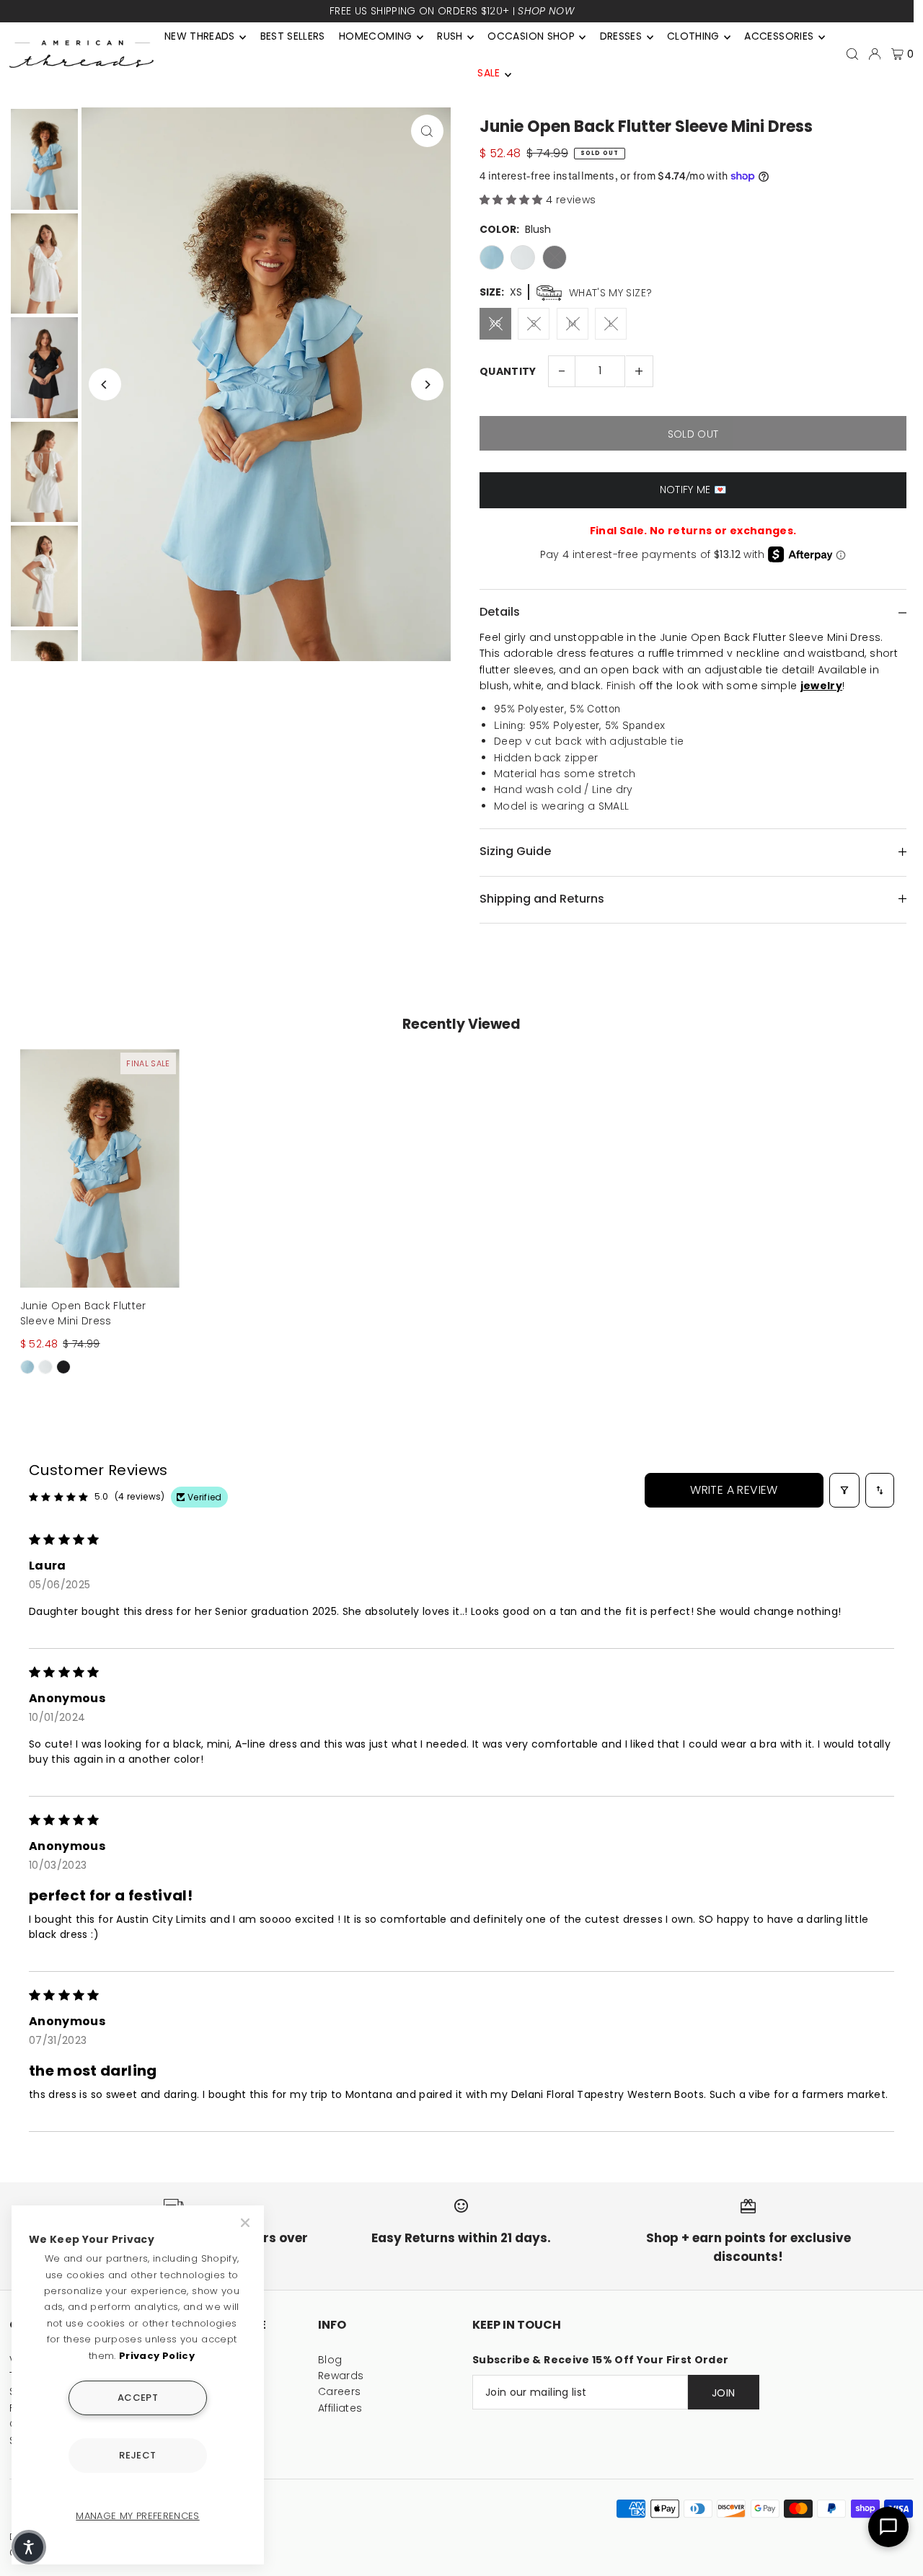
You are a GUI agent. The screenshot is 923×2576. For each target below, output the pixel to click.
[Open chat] (888, 2527)
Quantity (508, 371)
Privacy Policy (157, 2356)
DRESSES (621, 36)
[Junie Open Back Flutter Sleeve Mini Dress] (100, 1168)
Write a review (734, 1490)
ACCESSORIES (779, 36)
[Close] (247, 2223)
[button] (513, 200)
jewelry (821, 686)
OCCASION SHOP (531, 36)
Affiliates (340, 2408)
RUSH (450, 36)
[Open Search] (852, 54)
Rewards (341, 2376)
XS (496, 323)
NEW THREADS (200, 36)
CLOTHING (693, 36)
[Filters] (844, 1490)
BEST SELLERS (293, 36)
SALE (489, 73)
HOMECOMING (376, 36)
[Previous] (105, 385)
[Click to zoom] (427, 131)
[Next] (427, 385)
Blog (330, 2360)
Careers (339, 2391)
